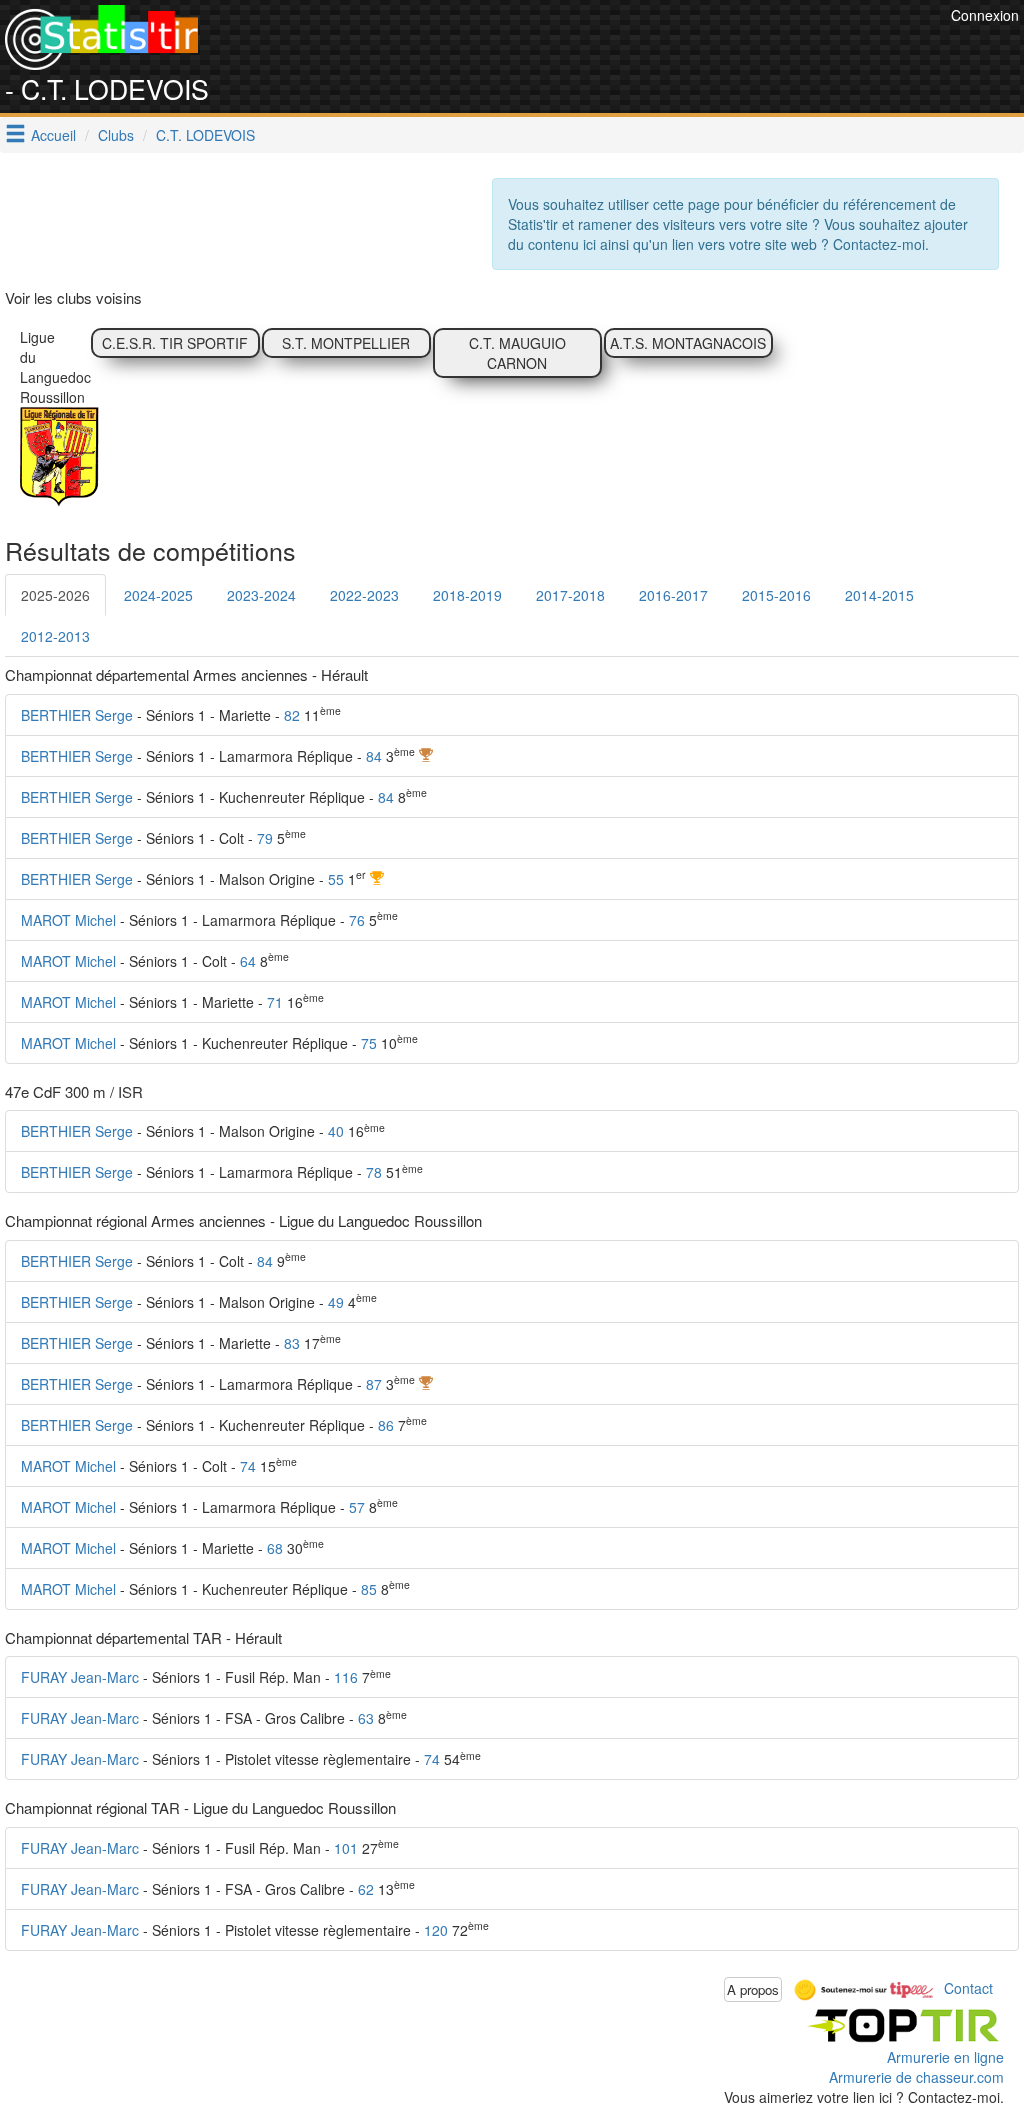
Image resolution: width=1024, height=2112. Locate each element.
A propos (753, 1989)
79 (265, 838)
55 (336, 879)
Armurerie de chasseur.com (916, 2077)
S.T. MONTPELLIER (346, 343)
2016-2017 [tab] (673, 595)
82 (292, 715)
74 (248, 1466)
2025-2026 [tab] (55, 595)
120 (436, 1930)
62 (366, 1889)
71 (275, 1002)
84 (374, 756)
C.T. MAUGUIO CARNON (517, 353)
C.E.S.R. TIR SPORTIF (175, 343)
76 (357, 920)
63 (366, 1718)
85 (369, 1589)
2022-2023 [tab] (364, 595)
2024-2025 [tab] (158, 595)
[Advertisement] (582, 50)
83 (292, 1343)
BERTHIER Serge (77, 715)
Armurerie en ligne (945, 2057)
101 (346, 1848)
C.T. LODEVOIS (205, 135)
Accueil (53, 135)
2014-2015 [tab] (879, 595)
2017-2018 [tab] (570, 595)
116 (346, 1677)
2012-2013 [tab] (55, 636)
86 (386, 1425)
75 (369, 1043)
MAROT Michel (68, 920)
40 (336, 1131)
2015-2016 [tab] (776, 595)
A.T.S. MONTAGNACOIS (688, 343)
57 (357, 1507)
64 (248, 961)
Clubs (116, 135)
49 (336, 1302)
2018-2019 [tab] (467, 595)
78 (374, 1172)
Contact (968, 1987)
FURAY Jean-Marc (80, 1677)
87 (374, 1384)
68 (275, 1548)
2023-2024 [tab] (261, 595)
